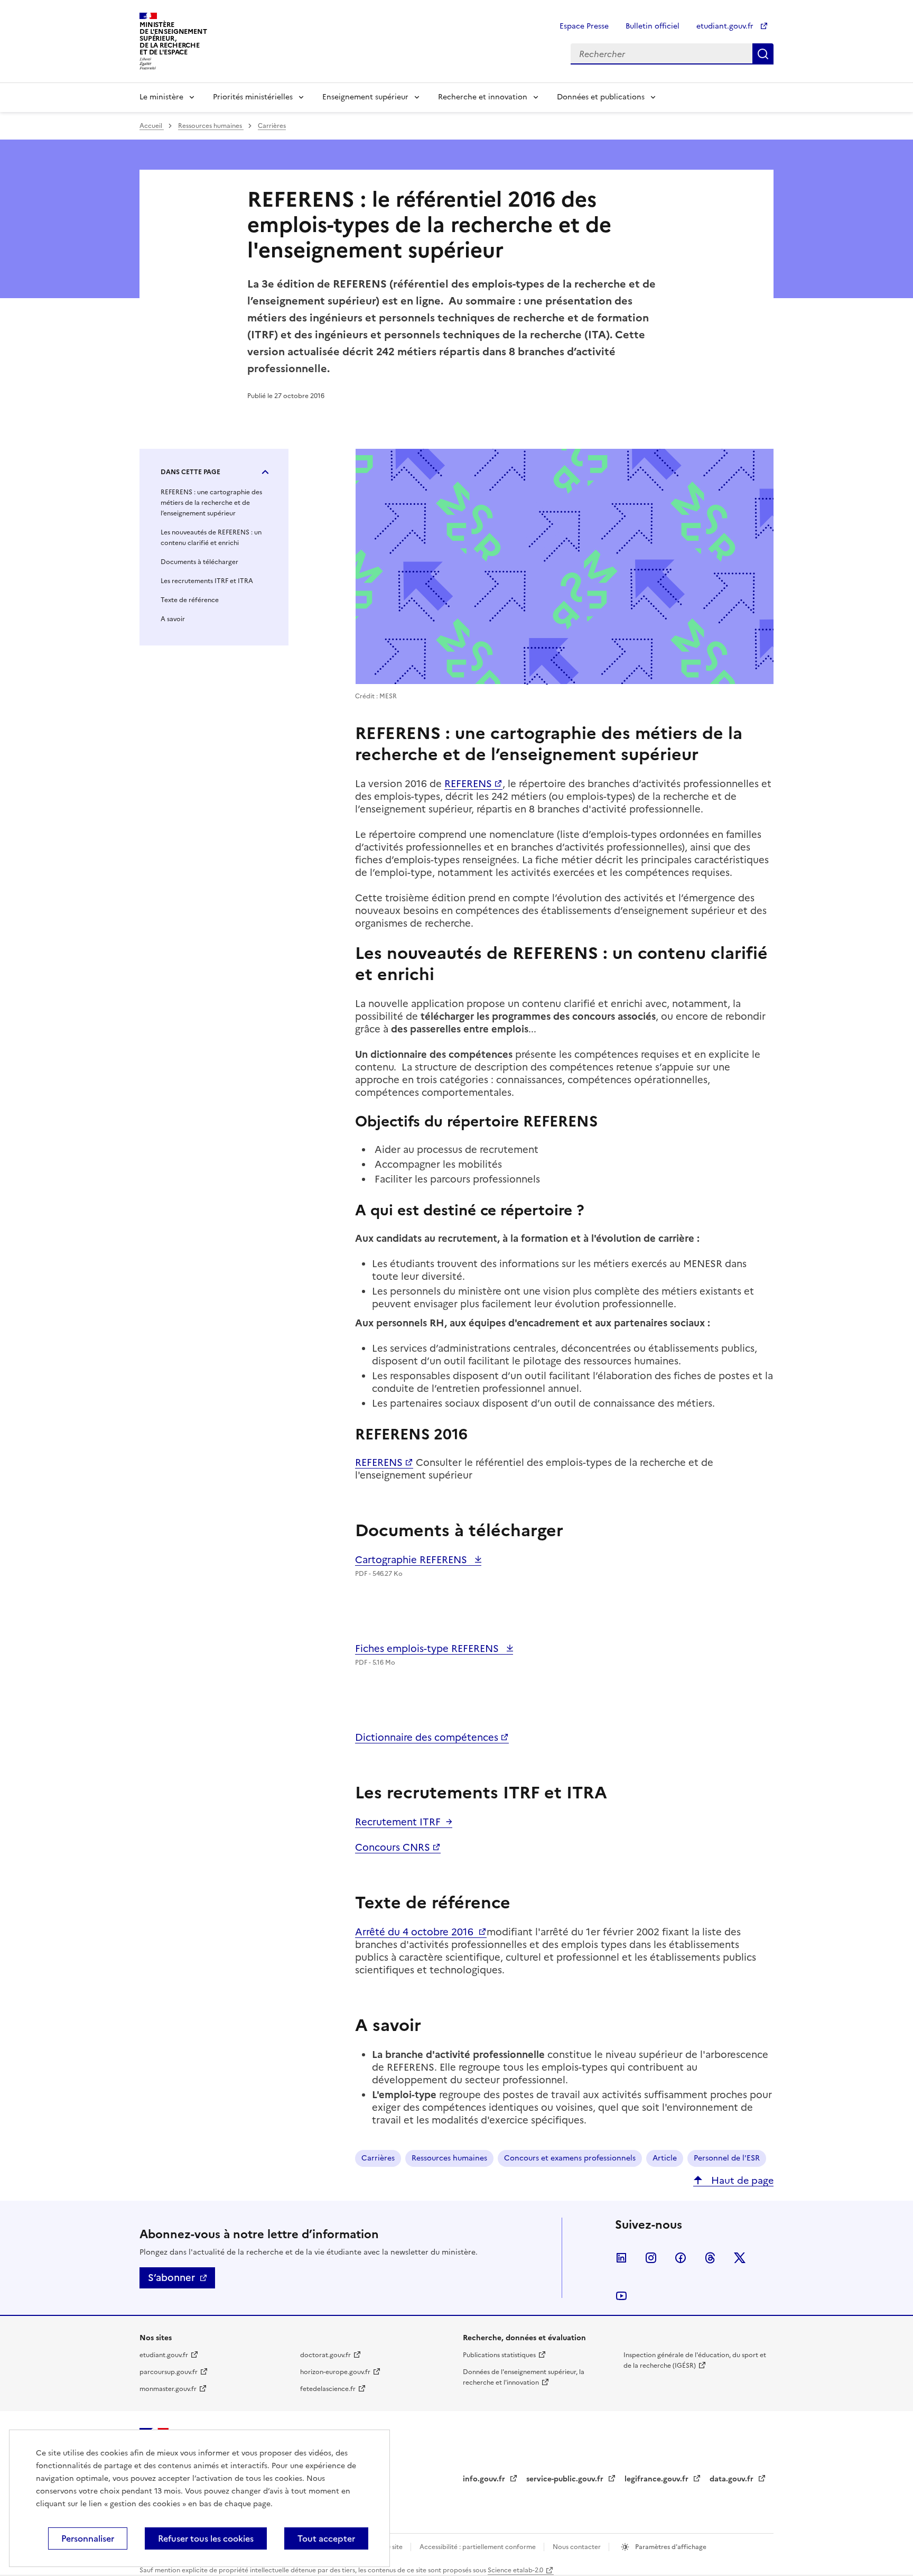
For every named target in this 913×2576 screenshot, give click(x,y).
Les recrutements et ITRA (207, 581)
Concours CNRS (393, 1847)
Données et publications (601, 97)
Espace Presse (584, 26)
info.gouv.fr (485, 2479)
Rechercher (763, 54)
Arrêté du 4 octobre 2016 (416, 1932)
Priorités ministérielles (253, 97)
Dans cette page (190, 472)
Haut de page (741, 2180)
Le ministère (161, 97)
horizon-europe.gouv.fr (335, 2372)
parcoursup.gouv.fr (169, 2372)
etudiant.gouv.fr (726, 26)
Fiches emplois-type (428, 1649)
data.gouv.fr (733, 2479)
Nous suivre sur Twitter (740, 2258)
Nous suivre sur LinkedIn (621, 2258)
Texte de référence (190, 600)
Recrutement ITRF (398, 1822)
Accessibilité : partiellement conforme (478, 2547)
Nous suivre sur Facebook (681, 2258)
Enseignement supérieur (365, 97)
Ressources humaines (211, 126)
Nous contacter (577, 2547)
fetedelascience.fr (328, 2389)
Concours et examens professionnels (570, 2158)
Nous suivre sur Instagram (651, 2258)
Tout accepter (326, 2538)
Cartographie (412, 1560)
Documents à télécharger (199, 562)
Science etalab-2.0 (515, 2570)
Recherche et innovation (483, 97)
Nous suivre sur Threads (710, 2258)
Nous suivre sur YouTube (621, 2296)
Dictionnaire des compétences (427, 1737)
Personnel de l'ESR (727, 2158)
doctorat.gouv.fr (325, 2355)
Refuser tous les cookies (206, 2538)
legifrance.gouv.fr (658, 2479)
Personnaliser (88, 2538)
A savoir (173, 619)
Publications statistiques (499, 2355)
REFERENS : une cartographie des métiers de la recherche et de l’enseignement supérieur (211, 503)
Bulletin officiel (653, 26)
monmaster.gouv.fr (168, 2389)
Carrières (272, 126)
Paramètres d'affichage (670, 2547)
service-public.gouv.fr (566, 2479)
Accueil (152, 126)
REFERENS (468, 784)
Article (665, 2158)
